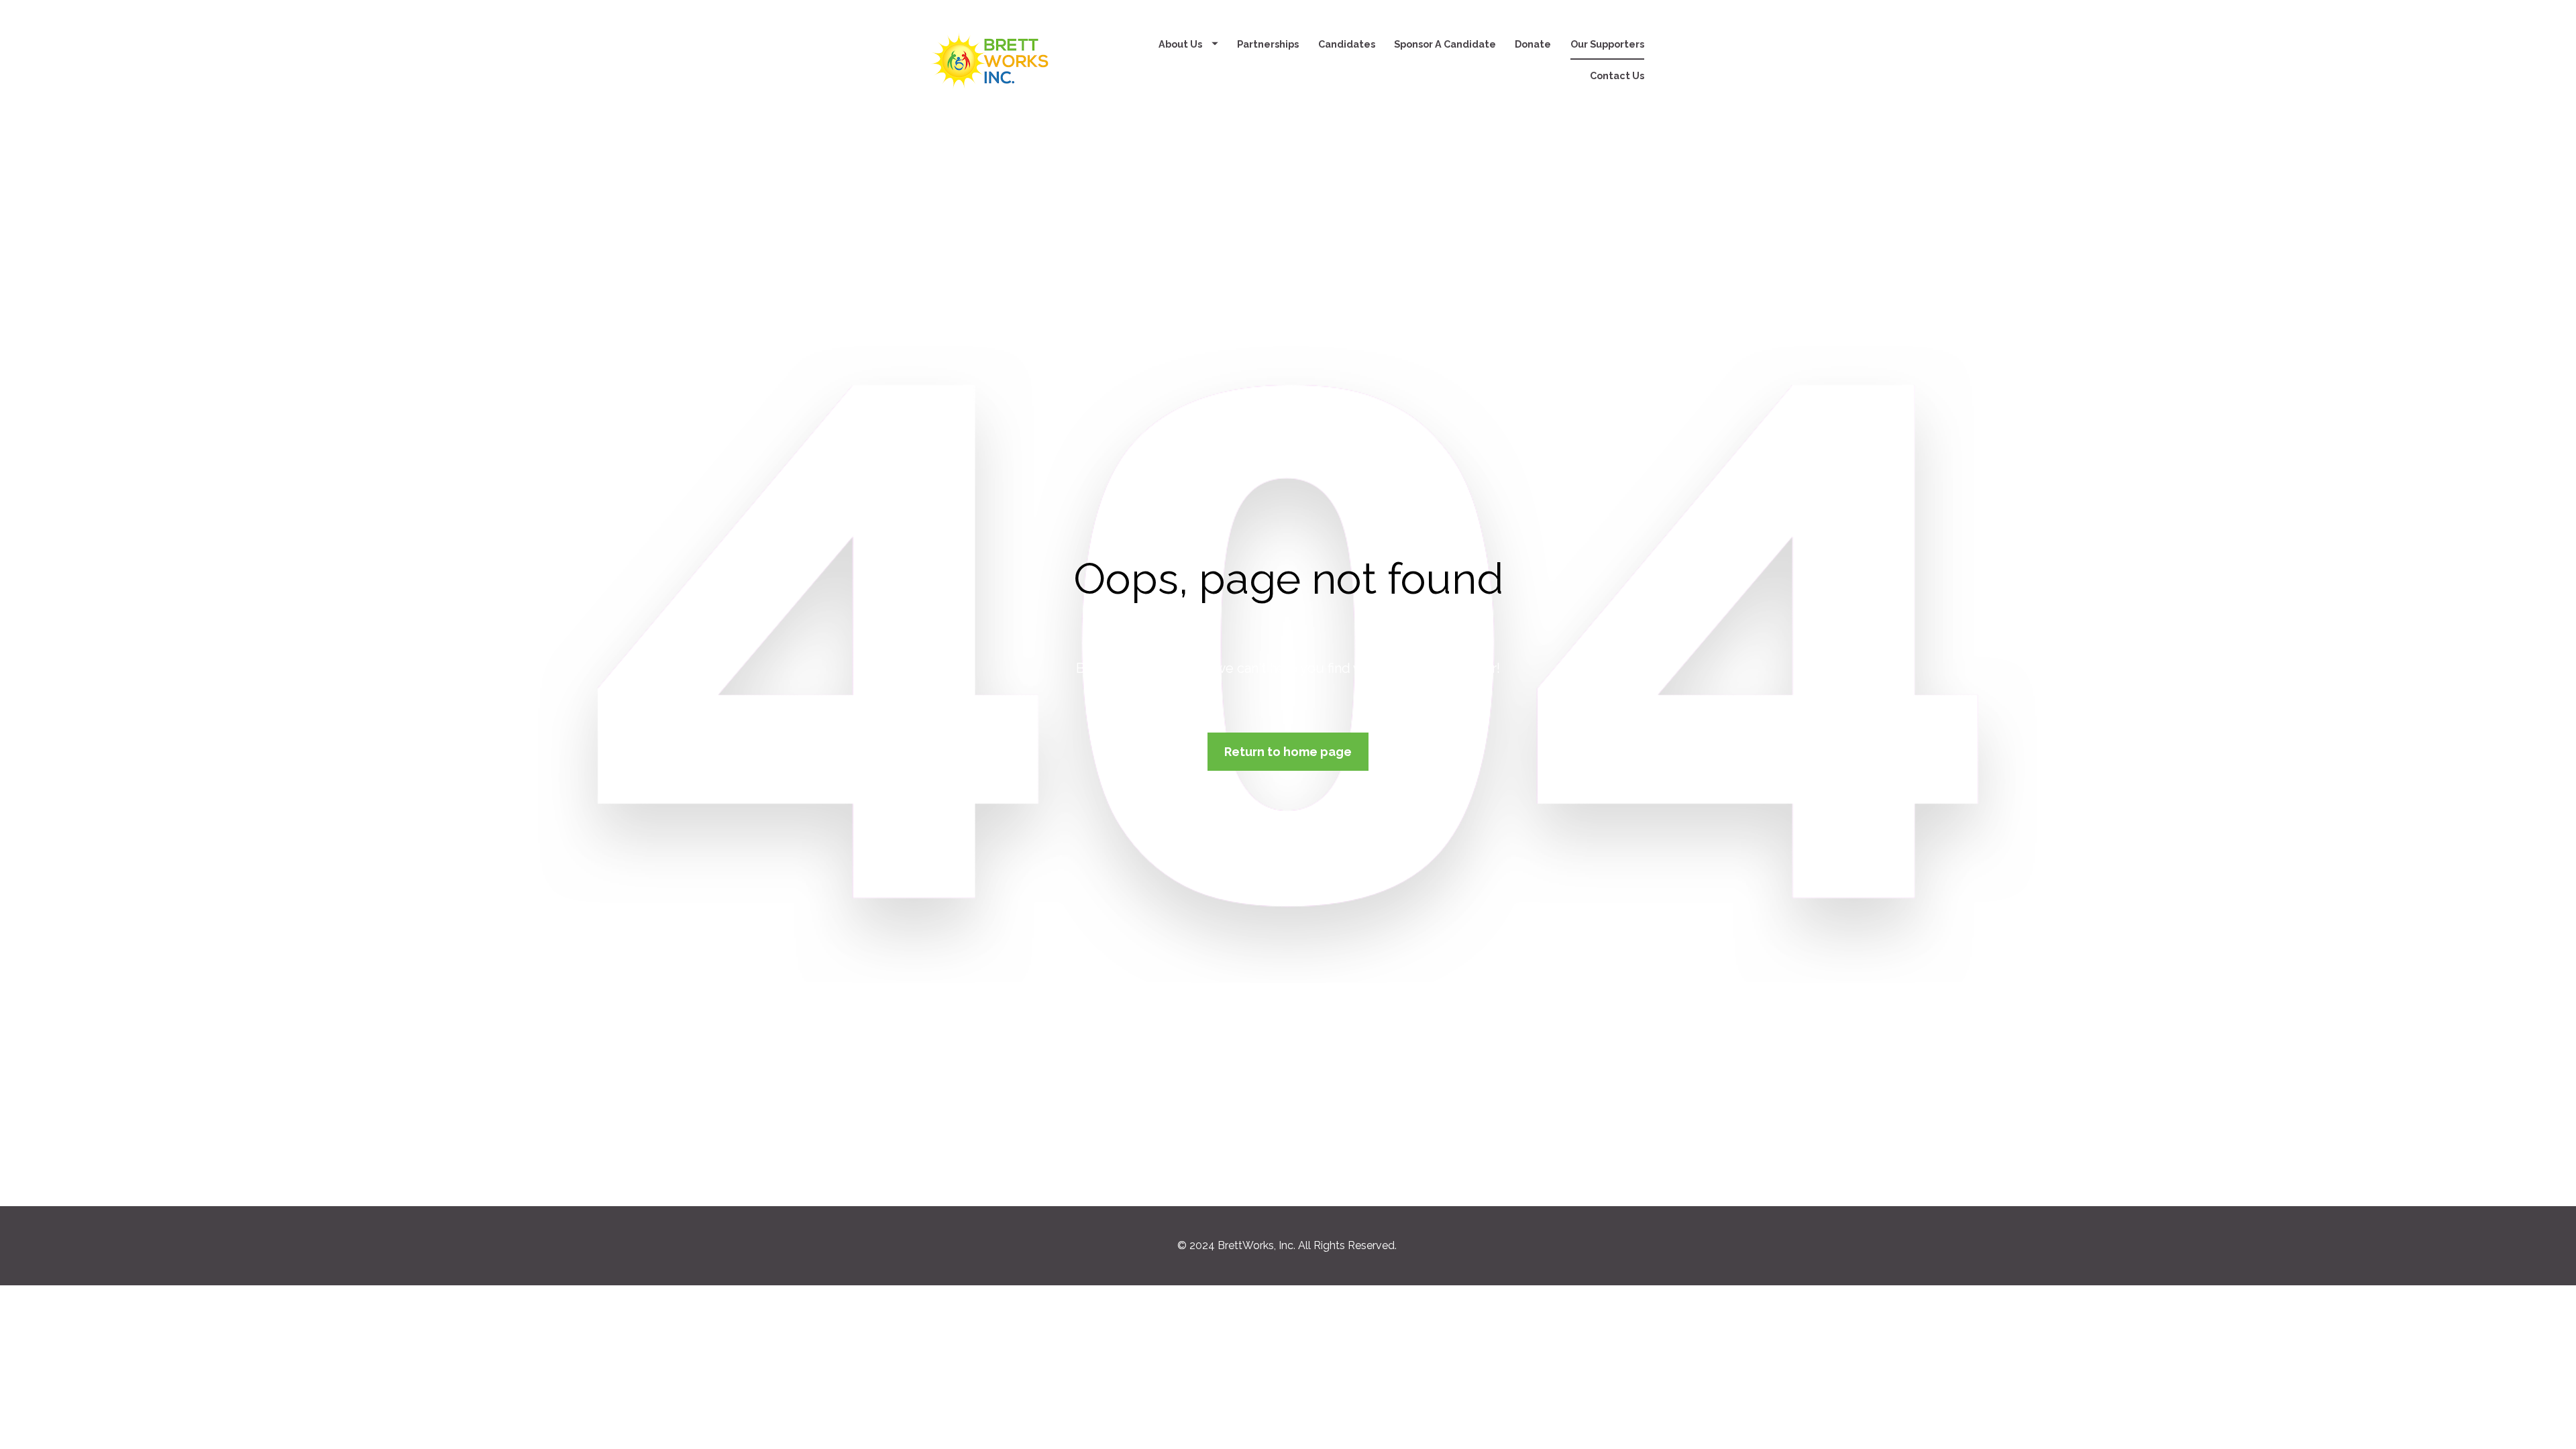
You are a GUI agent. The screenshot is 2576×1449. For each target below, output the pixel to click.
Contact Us (1617, 75)
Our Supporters (1607, 44)
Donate (1533, 44)
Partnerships (1268, 44)
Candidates (1347, 44)
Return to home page (1288, 752)
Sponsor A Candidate (1445, 44)
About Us (1180, 44)
